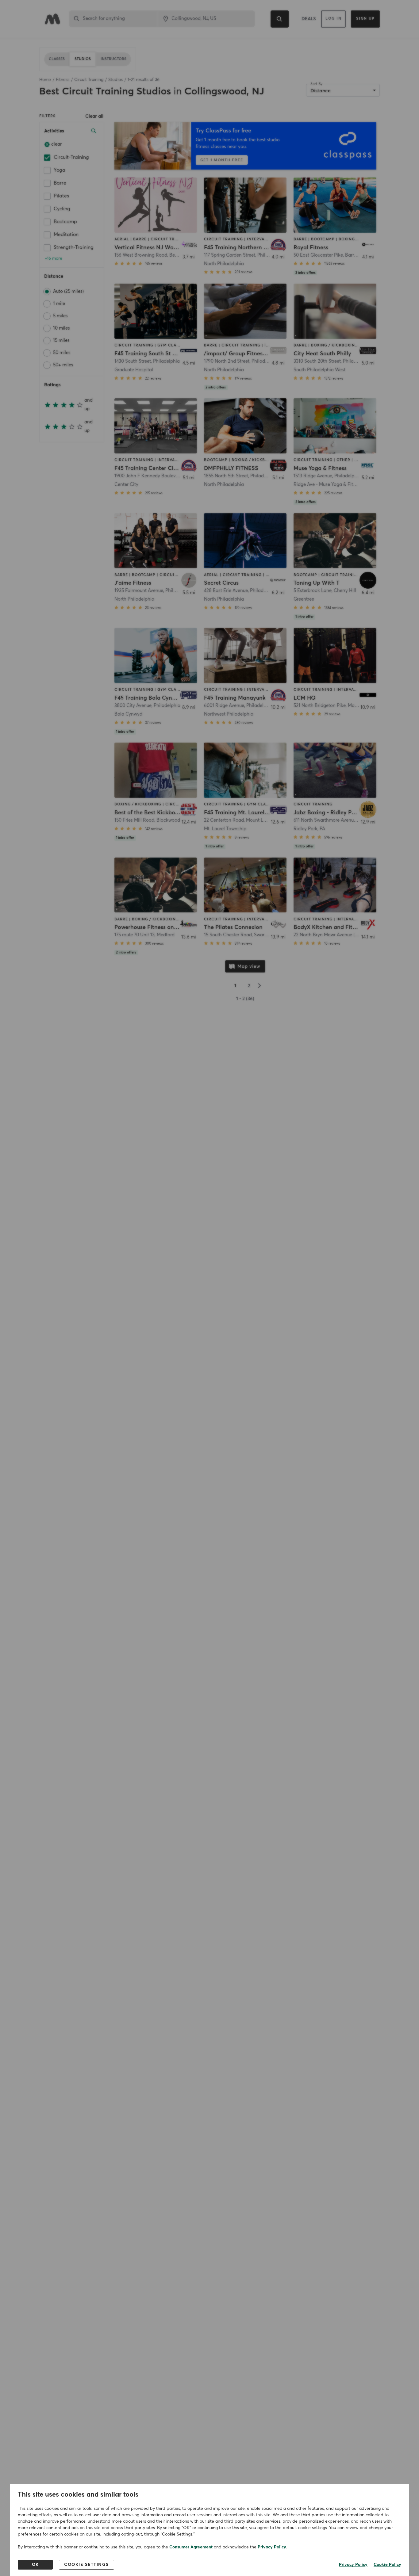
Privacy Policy (272, 2547)
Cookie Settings (86, 2565)
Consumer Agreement (191, 2547)
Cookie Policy (387, 2565)
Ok (35, 2565)
